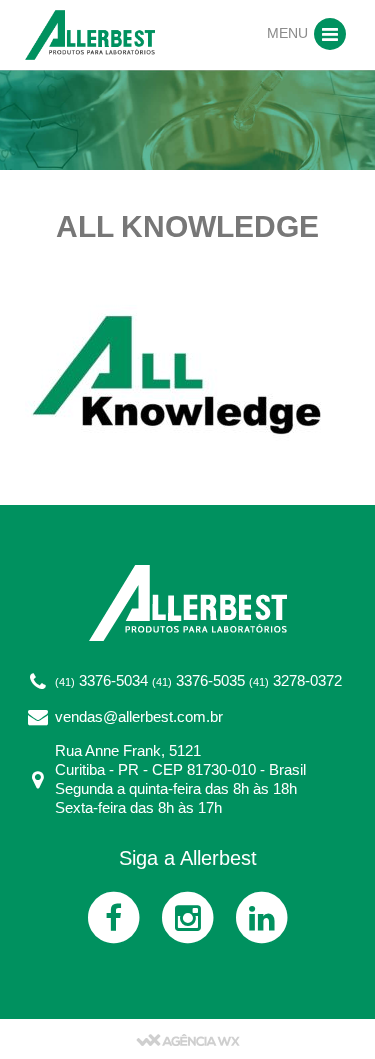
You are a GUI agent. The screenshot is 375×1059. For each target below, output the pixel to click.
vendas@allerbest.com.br (139, 716)
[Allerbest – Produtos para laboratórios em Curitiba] (90, 34)
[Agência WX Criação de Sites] (188, 1039)
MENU (289, 33)
